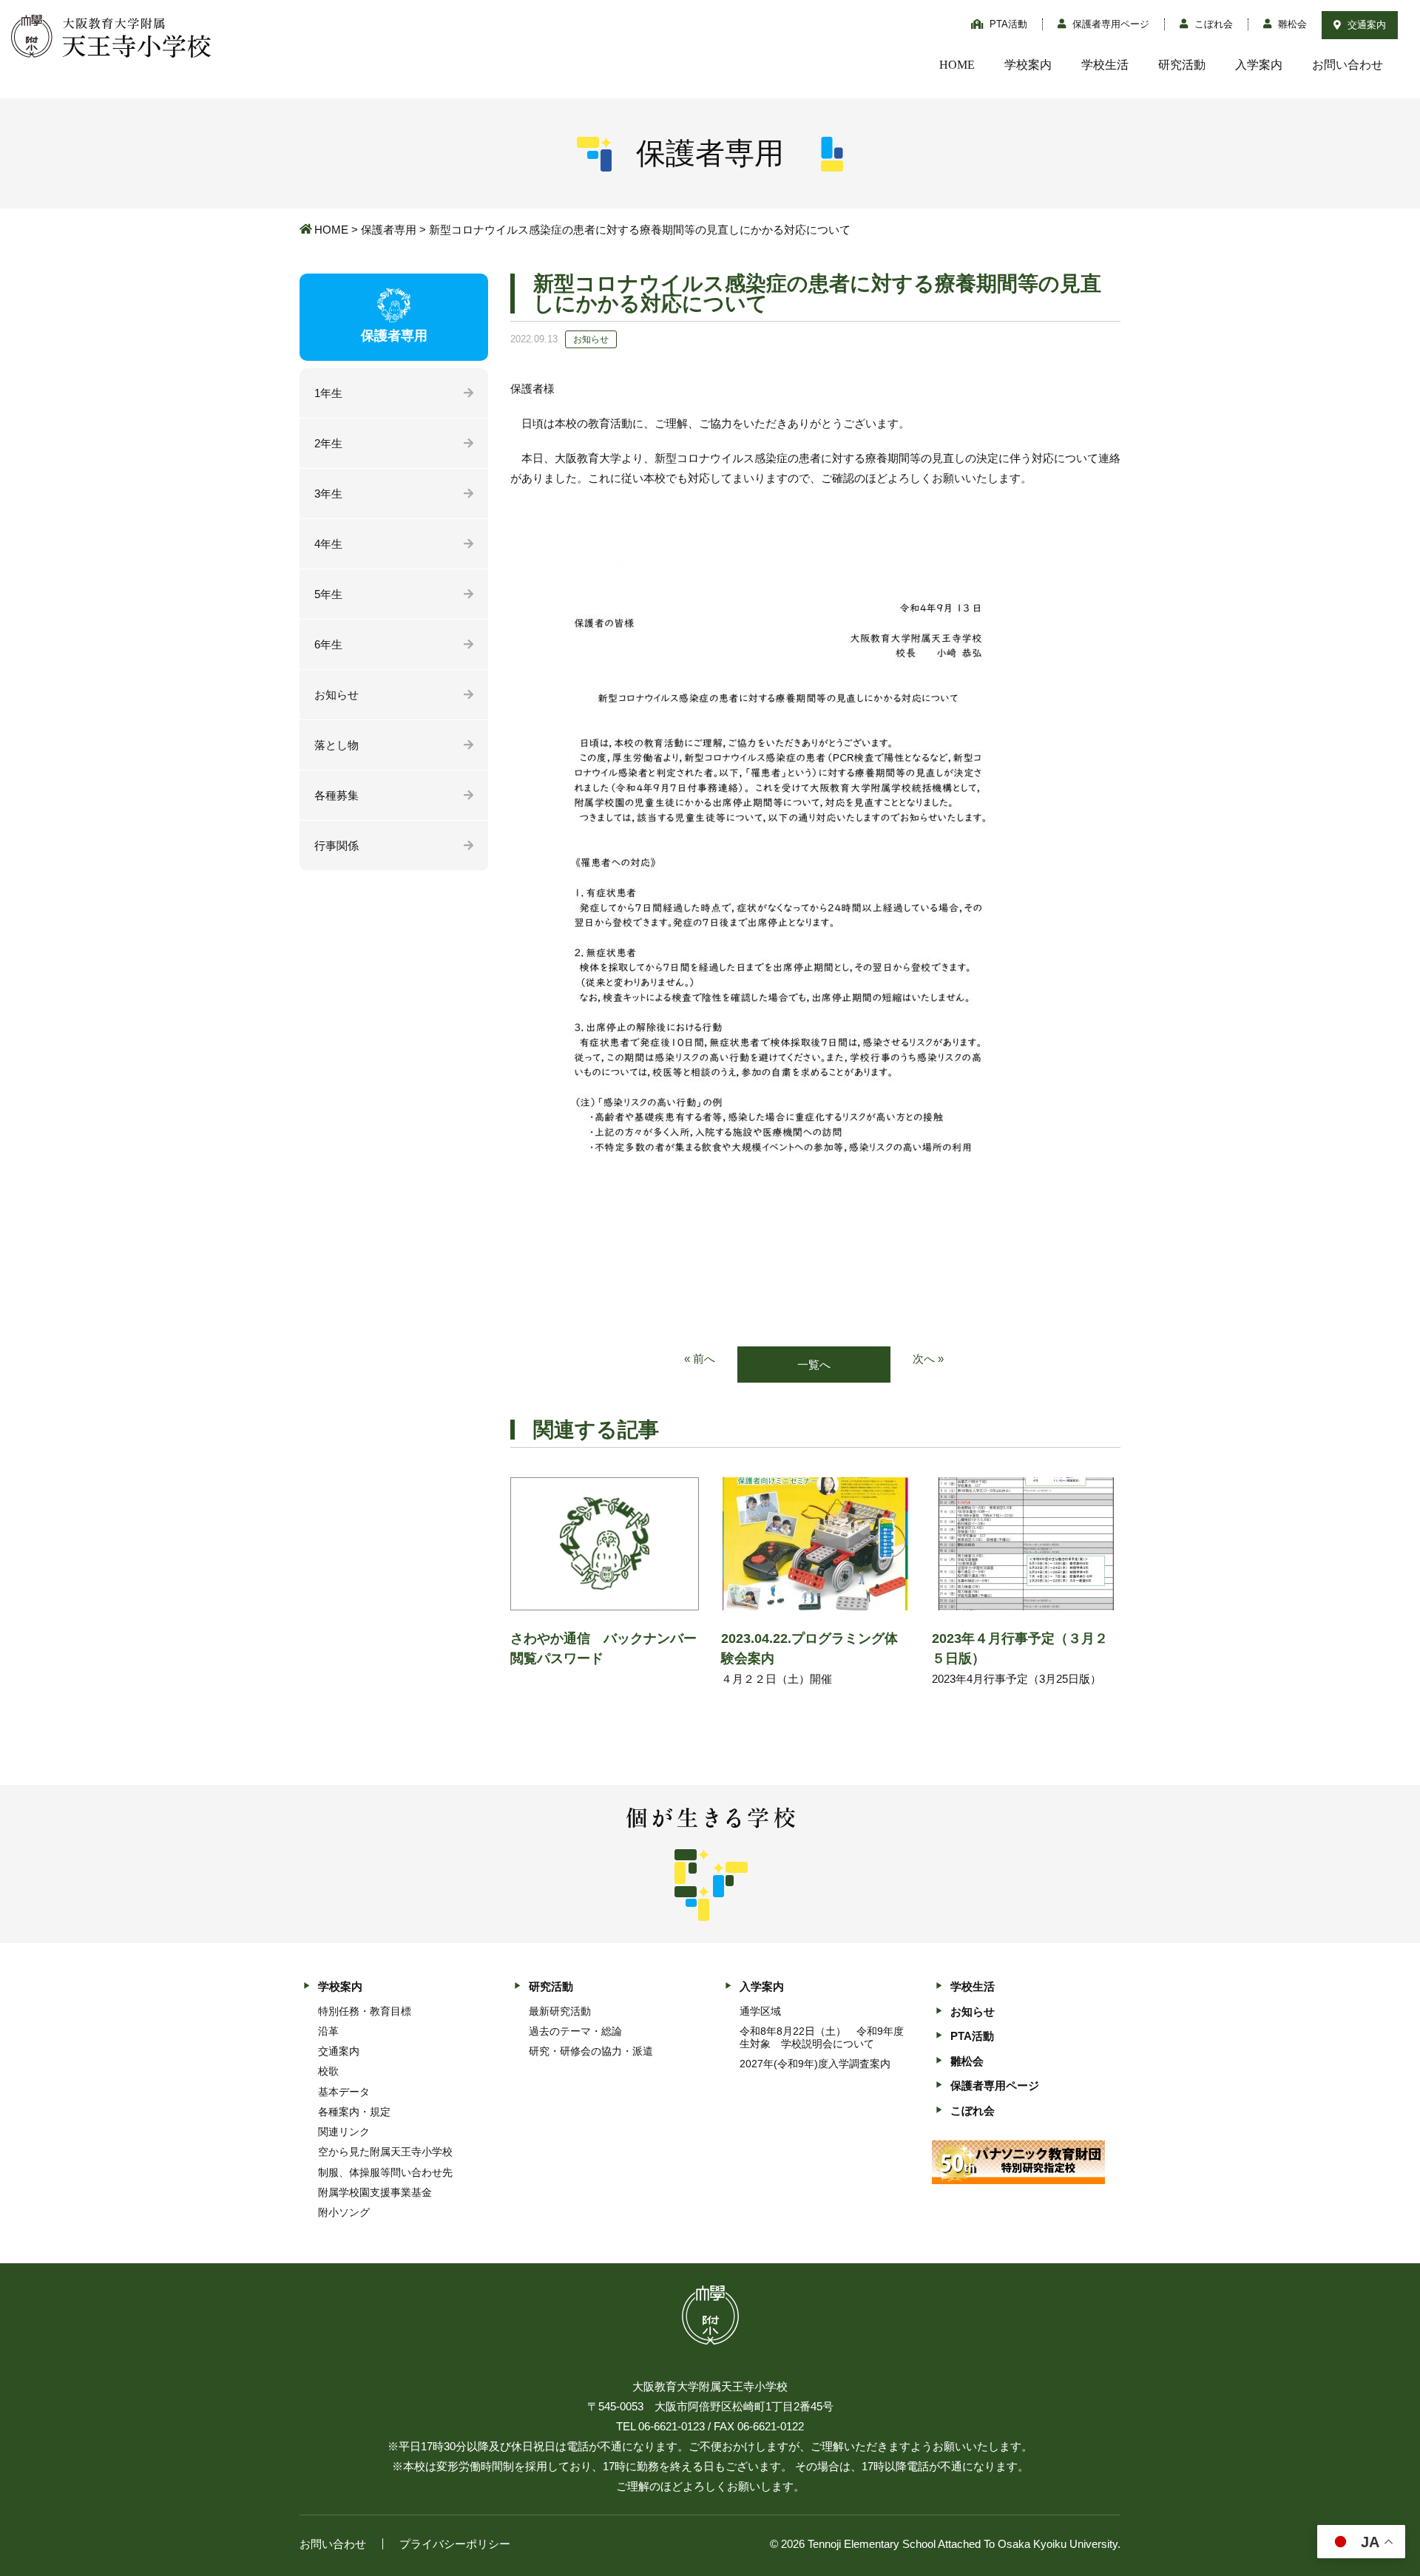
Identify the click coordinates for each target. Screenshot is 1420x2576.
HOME (957, 65)
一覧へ (814, 1365)
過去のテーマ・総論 (575, 2031)
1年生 (328, 393)
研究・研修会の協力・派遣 (591, 2051)
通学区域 (760, 2011)
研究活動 (1182, 65)
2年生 (328, 443)
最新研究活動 (560, 2011)
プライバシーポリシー (455, 2544)
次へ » (928, 1359)
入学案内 (1259, 65)
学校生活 (1105, 65)
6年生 (328, 644)
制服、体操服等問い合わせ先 (385, 2172)
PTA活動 (1007, 24)
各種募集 (337, 795)
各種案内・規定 (354, 2112)
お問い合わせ (1348, 65)
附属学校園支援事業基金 (375, 2192)
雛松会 (1291, 24)
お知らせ (337, 695)
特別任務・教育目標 (365, 2011)
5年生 (328, 594)
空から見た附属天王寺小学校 (385, 2152)
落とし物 (337, 745)
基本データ (344, 2092)
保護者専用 (389, 230)
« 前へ (700, 1359)
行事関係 (337, 845)
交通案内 (1365, 25)
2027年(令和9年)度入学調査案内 (815, 2064)
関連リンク (344, 2132)
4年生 (328, 544)
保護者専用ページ (1109, 24)
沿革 (328, 2031)
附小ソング (344, 2212)
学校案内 (1028, 65)
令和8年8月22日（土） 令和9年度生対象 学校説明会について (822, 2037)
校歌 (328, 2071)
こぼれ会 (1212, 24)
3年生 (328, 494)
